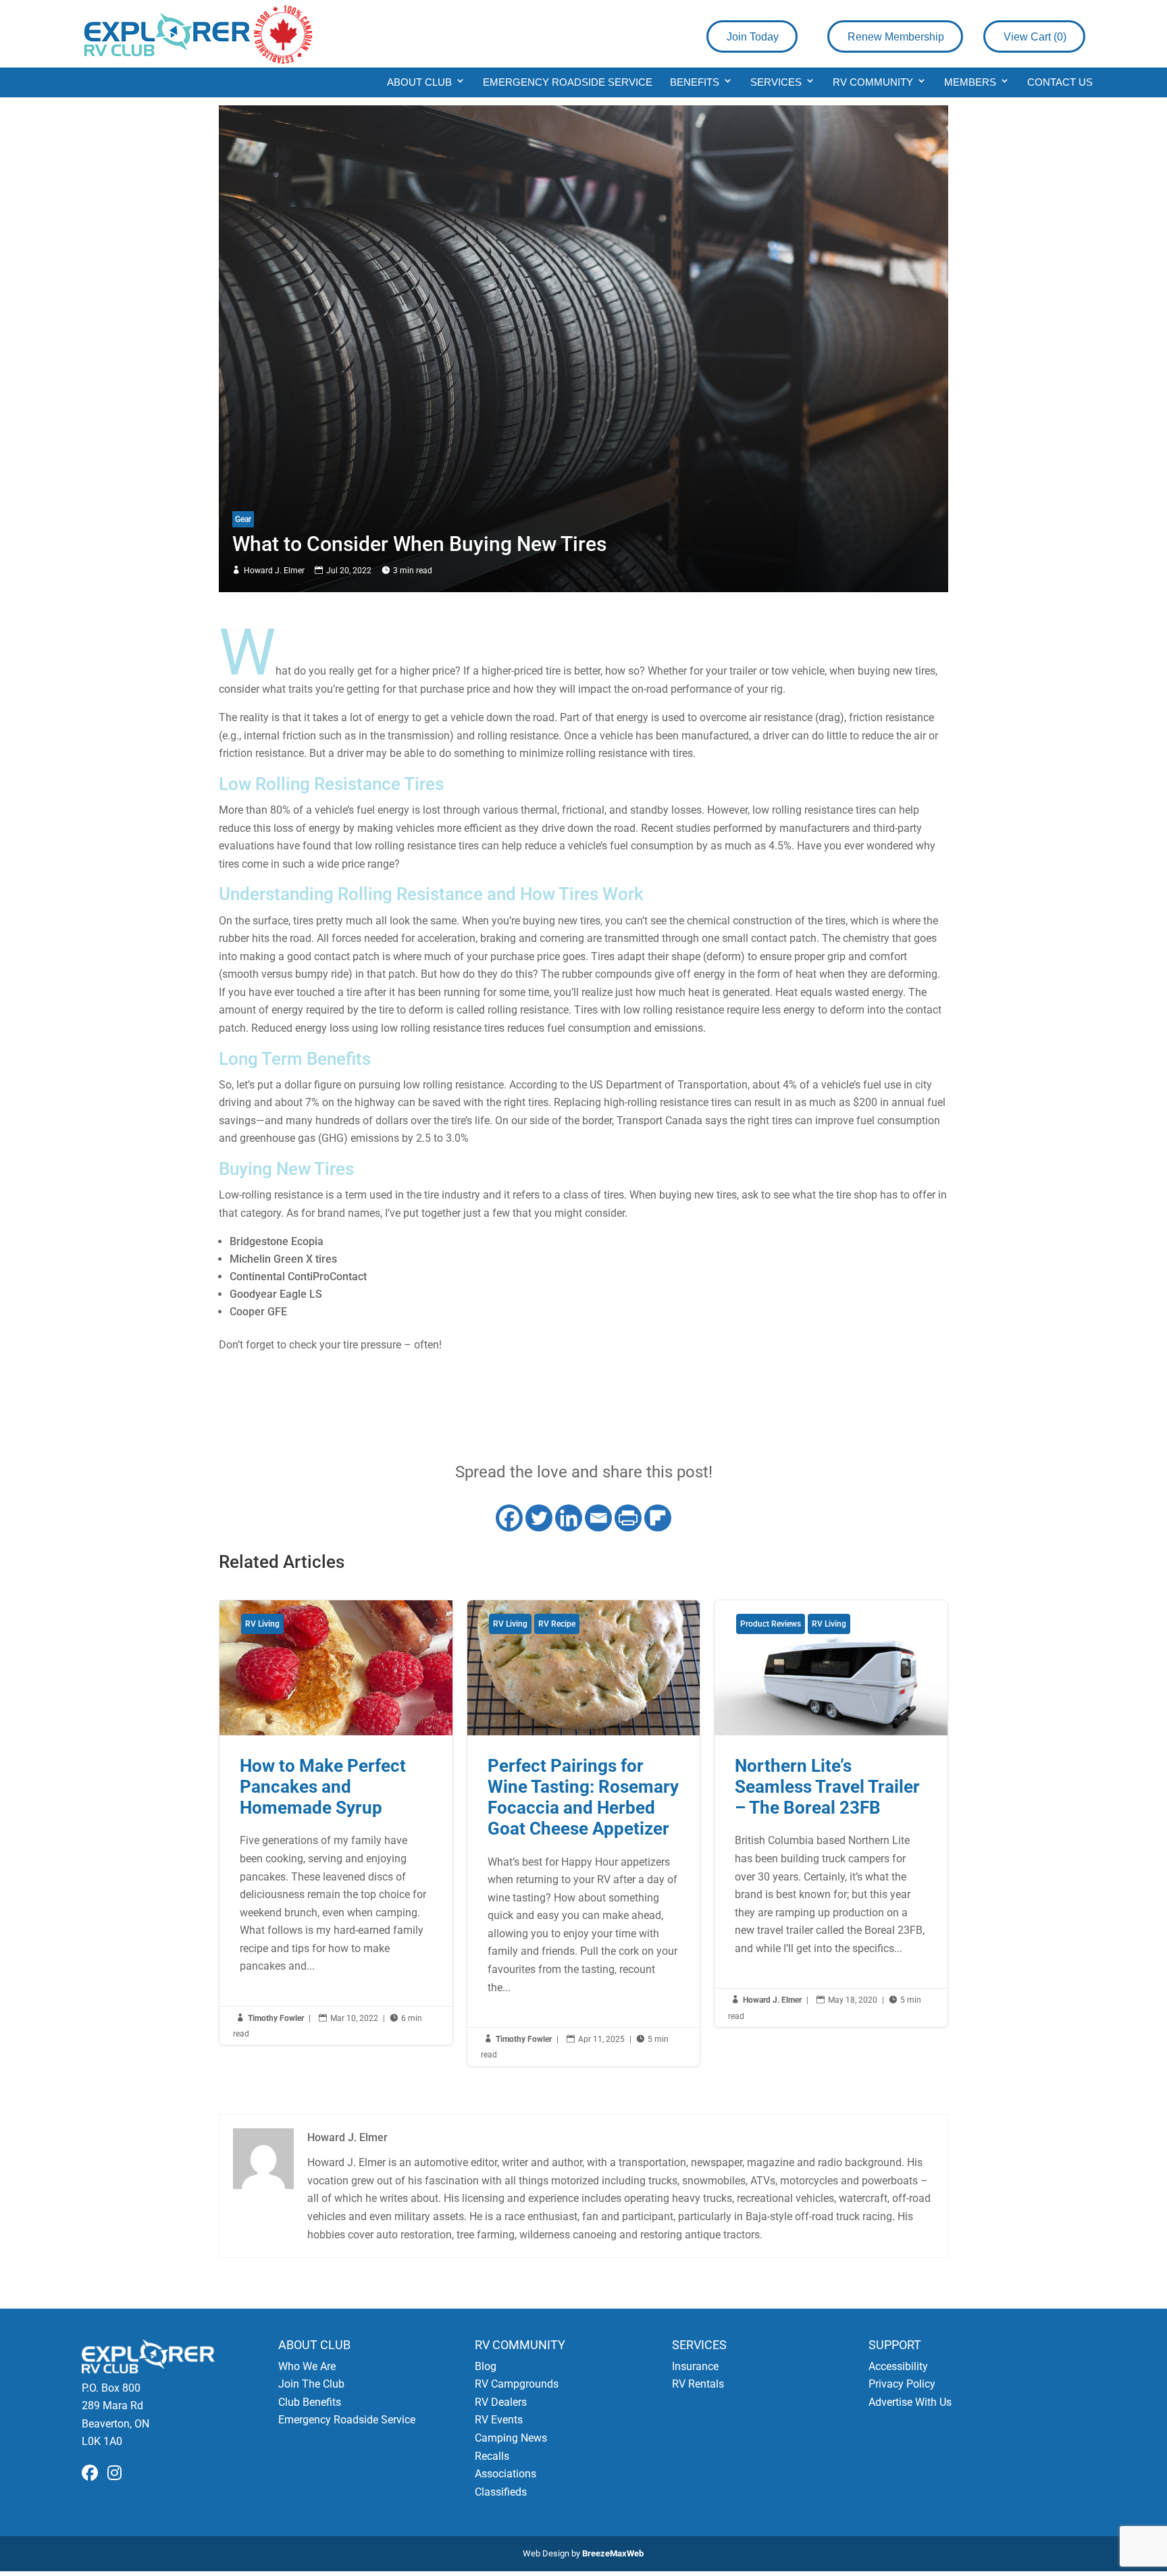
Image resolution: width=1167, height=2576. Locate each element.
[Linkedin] (569, 1518)
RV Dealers (501, 2402)
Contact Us (1060, 82)
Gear (243, 519)
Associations (505, 2474)
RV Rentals (698, 2384)
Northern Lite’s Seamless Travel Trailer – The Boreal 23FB (831, 1814)
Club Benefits (310, 2402)
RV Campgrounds (517, 2384)
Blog (486, 2366)
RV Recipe (557, 1624)
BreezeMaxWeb (613, 2553)
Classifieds (501, 2492)
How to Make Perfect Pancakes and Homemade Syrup (336, 1823)
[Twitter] (539, 1518)
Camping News (511, 2438)
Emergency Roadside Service (568, 82)
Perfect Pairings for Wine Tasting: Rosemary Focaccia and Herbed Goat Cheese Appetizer (584, 1833)
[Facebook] (509, 1518)
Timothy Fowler (276, 2018)
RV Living (262, 1624)
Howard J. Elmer (274, 571)
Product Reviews (771, 1624)
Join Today (753, 37)
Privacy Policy (902, 2384)
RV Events (499, 2420)
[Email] (598, 1518)
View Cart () (1035, 37)
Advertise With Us (910, 2402)
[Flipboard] (658, 1518)
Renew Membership (896, 37)
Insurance (695, 2366)
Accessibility (898, 2366)
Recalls (492, 2456)
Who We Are (307, 2366)
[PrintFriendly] (628, 1518)
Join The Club (311, 2384)
